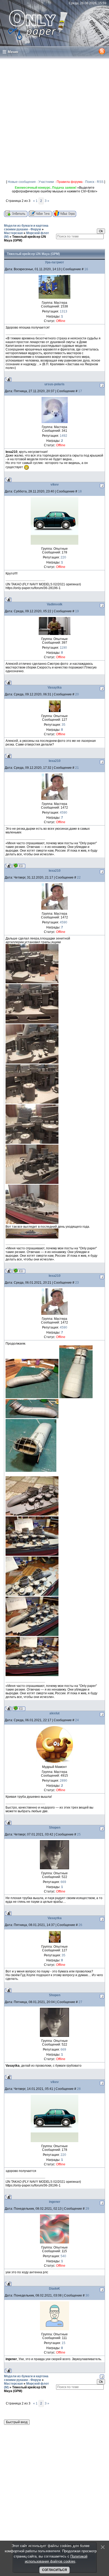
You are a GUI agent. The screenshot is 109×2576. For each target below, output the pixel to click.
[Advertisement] (54, 117)
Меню (13, 52)
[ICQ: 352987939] (19, 866)
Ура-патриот (54, 262)
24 (77, 1720)
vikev (55, 485)
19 (77, 611)
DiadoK (54, 2289)
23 (77, 1283)
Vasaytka (55, 687)
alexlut (54, 1713)
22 (79, 877)
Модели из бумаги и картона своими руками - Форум (26, 227)
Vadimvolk (55, 604)
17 (80, 391)
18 (80, 491)
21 (77, 768)
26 (80, 1925)
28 (79, 2089)
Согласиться (54, 2570)
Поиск (90, 182)
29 (87, 2209)
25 (79, 1834)
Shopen (55, 1828)
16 (86, 269)
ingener (55, 2202)
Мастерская (13, 233)
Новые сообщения (22, 182)
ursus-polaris (54, 384)
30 (87, 2295)
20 (77, 694)
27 (80, 2002)
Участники (46, 182)
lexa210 (55, 761)
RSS (100, 182)
